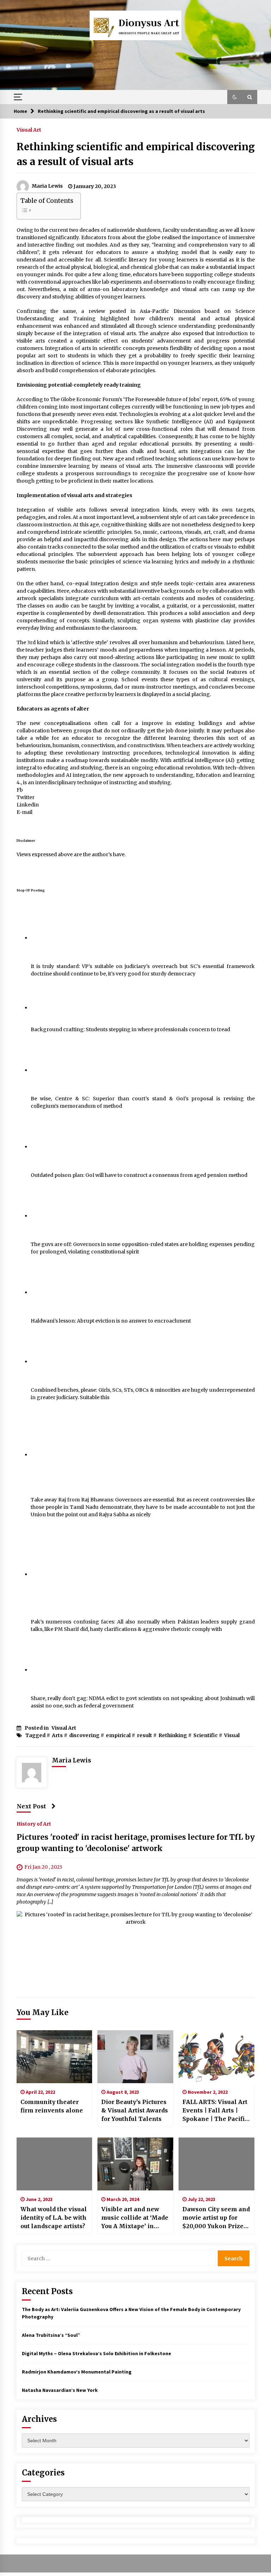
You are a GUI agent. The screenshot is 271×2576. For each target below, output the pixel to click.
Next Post (31, 1806)
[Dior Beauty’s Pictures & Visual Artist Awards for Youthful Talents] (135, 2057)
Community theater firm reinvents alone (52, 2106)
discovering (84, 1735)
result (144, 1735)
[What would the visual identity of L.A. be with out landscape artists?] (55, 2164)
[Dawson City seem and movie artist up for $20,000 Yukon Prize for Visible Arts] (216, 2164)
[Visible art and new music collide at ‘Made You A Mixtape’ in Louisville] (135, 2164)
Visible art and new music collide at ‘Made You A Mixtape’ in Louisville (135, 2218)
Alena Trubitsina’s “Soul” (51, 2335)
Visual (232, 1735)
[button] (235, 97)
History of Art (34, 1824)
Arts (57, 1735)
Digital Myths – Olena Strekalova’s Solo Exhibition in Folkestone (97, 2353)
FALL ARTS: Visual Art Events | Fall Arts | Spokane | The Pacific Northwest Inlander (215, 2111)
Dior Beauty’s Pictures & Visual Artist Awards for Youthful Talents (135, 2110)
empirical (118, 1735)
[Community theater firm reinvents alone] (55, 2057)
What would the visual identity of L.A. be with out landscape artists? (54, 2218)
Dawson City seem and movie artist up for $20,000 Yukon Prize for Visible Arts (216, 2218)
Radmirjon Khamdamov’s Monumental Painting (77, 2372)
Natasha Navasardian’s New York (60, 2390)
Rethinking (173, 1735)
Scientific (206, 1735)
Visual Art (29, 129)
